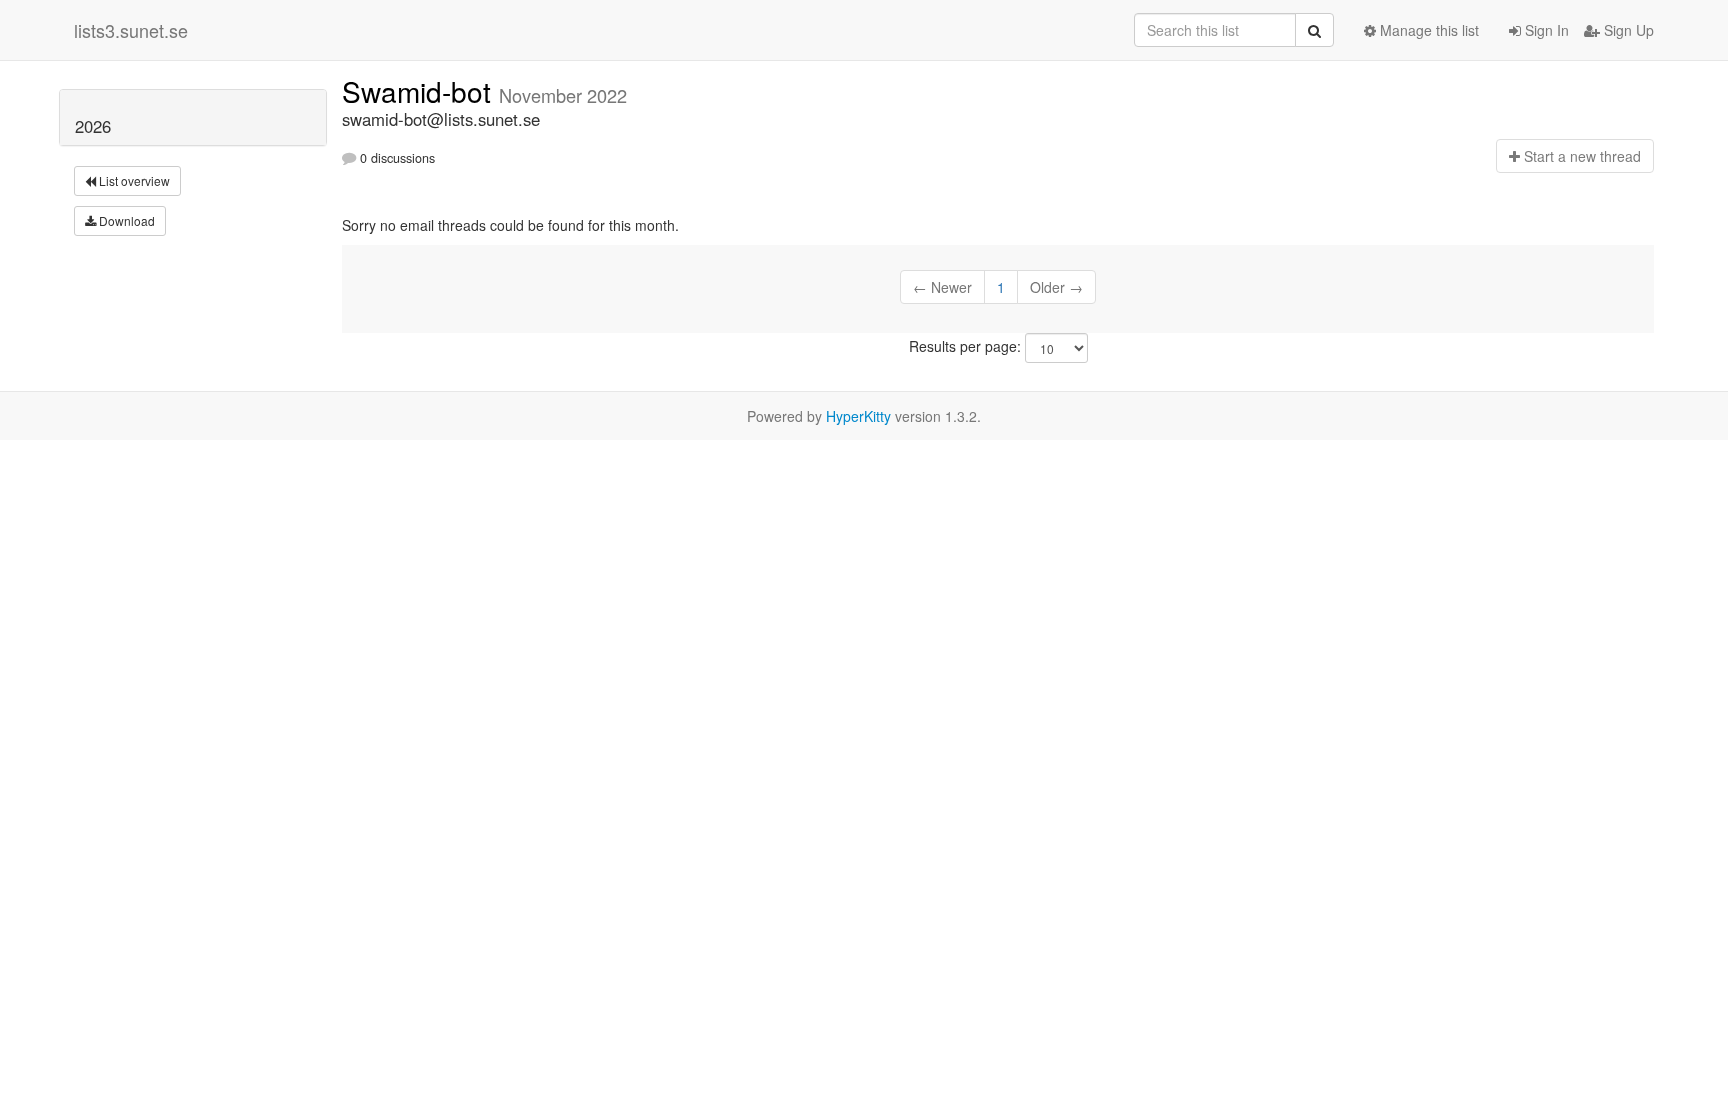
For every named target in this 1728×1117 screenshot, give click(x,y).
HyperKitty (858, 416)
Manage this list (1427, 30)
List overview (133, 180)
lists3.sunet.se (131, 30)
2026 (93, 126)
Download (125, 220)
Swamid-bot (420, 91)
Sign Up (1627, 30)
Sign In (1545, 30)
